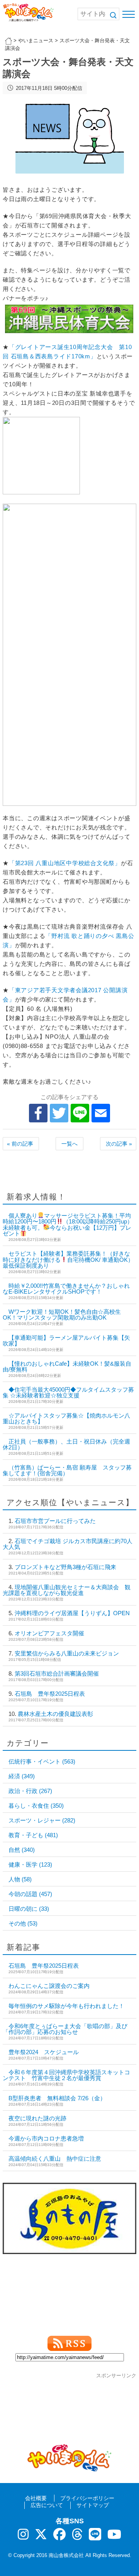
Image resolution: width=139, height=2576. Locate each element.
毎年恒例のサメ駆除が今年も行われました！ (66, 2006)
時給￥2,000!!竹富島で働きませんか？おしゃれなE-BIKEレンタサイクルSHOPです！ (66, 1289)
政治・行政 (30, 1791)
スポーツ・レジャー (42, 1820)
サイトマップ (93, 2505)
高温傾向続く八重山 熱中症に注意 (55, 2159)
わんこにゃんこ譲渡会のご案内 (49, 1986)
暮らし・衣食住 (36, 1806)
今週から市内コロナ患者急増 (46, 2138)
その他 (23, 1923)
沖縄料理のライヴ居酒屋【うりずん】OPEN (72, 1613)
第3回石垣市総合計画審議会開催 (57, 1673)
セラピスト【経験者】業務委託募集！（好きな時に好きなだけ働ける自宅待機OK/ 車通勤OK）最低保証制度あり (68, 1260)
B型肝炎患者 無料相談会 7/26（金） (57, 2098)
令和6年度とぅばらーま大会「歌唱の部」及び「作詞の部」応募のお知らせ (65, 2029)
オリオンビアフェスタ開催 (49, 1633)
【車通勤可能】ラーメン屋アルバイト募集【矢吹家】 (66, 1340)
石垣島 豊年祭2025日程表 (50, 1694)
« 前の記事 (20, 1144)
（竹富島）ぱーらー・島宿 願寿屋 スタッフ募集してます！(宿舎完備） (67, 1470)
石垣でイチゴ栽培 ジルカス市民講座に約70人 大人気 (70, 1544)
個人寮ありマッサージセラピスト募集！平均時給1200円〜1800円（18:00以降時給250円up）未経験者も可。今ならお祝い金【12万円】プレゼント (68, 1225)
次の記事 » (119, 1144)
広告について (47, 2505)
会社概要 (36, 2498)
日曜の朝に (29, 1909)
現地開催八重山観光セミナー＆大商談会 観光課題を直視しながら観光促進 (67, 1590)
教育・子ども (33, 1835)
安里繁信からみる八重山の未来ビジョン (67, 1653)
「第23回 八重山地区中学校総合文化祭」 (65, 863)
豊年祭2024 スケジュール (44, 2052)
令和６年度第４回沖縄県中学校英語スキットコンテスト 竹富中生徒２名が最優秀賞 (66, 2075)
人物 (20, 1879)
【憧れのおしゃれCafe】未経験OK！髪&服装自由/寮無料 (67, 1366)
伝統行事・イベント (42, 1761)
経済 (22, 1776)
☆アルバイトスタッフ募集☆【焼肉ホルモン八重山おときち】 (66, 1418)
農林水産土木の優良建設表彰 (55, 1714)
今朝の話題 (30, 1894)
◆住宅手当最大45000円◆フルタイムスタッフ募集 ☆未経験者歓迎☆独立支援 (68, 1392)
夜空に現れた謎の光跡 (37, 2118)
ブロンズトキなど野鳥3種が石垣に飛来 (65, 1567)
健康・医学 (30, 1864)
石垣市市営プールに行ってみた (55, 1521)
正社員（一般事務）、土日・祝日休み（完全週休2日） (66, 1444)
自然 (22, 1850)
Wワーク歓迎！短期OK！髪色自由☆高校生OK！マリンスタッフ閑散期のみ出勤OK (62, 1315)
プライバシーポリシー (87, 2498)
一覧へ (69, 1144)
